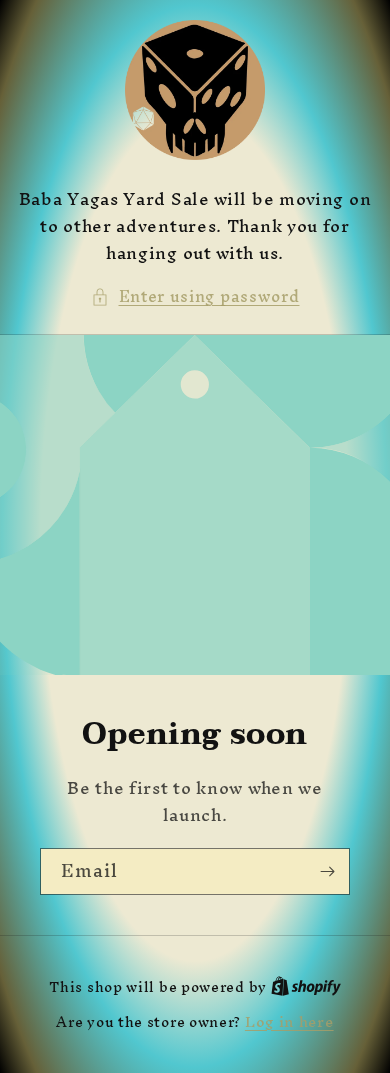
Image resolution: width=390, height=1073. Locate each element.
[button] (195, 296)
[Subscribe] (327, 871)
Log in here (289, 1022)
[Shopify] (306, 986)
